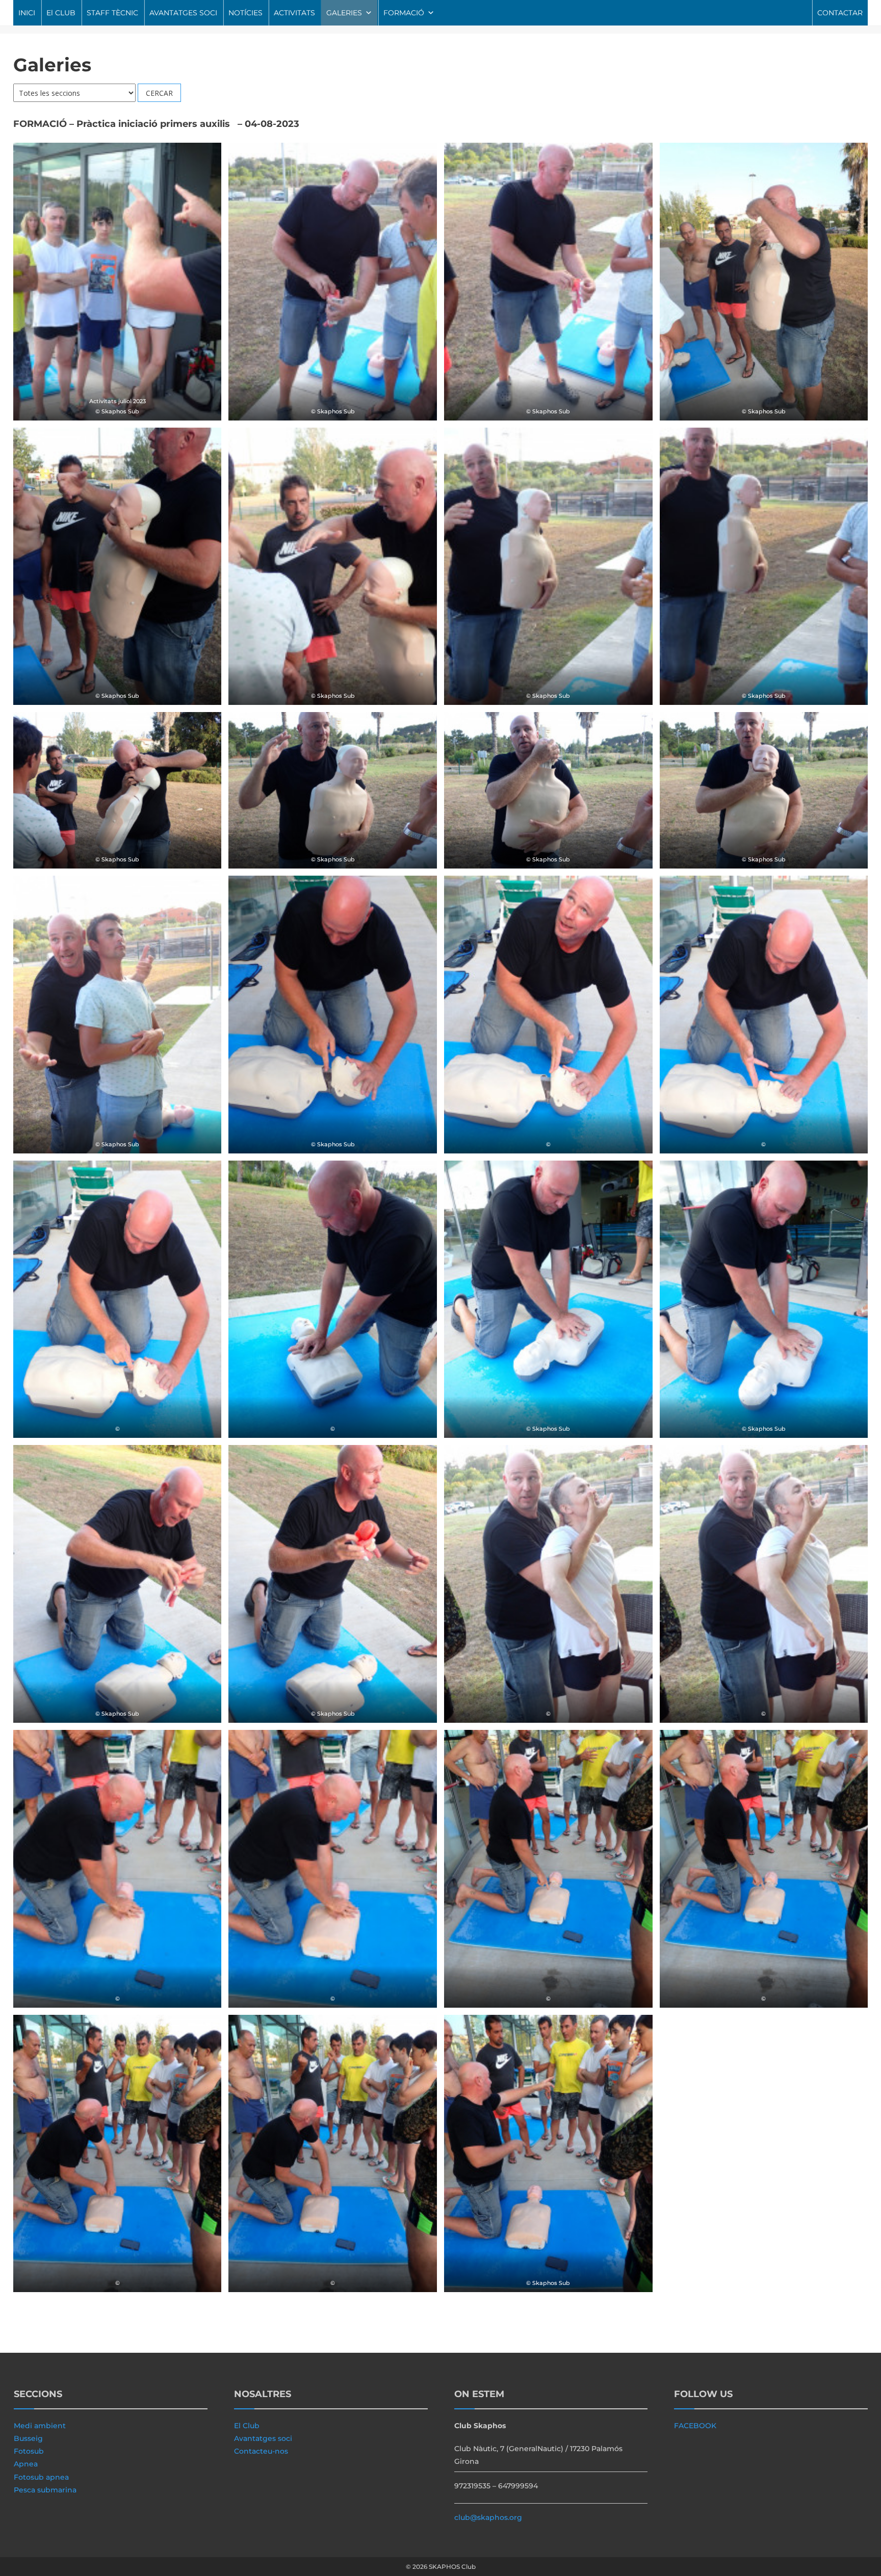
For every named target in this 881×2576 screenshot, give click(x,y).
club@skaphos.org (488, 2517)
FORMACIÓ (404, 13)
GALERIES (344, 13)
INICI (27, 13)
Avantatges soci (263, 2438)
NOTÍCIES (245, 13)
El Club (247, 2426)
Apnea (26, 2464)
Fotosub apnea (41, 2477)
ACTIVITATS (294, 13)
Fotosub (29, 2451)
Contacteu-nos (261, 2451)
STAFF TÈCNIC (112, 13)
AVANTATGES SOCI (183, 13)
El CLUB (61, 13)
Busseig (28, 2438)
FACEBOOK (695, 2426)
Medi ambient (40, 2426)
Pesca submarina (45, 2490)
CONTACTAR (840, 13)
